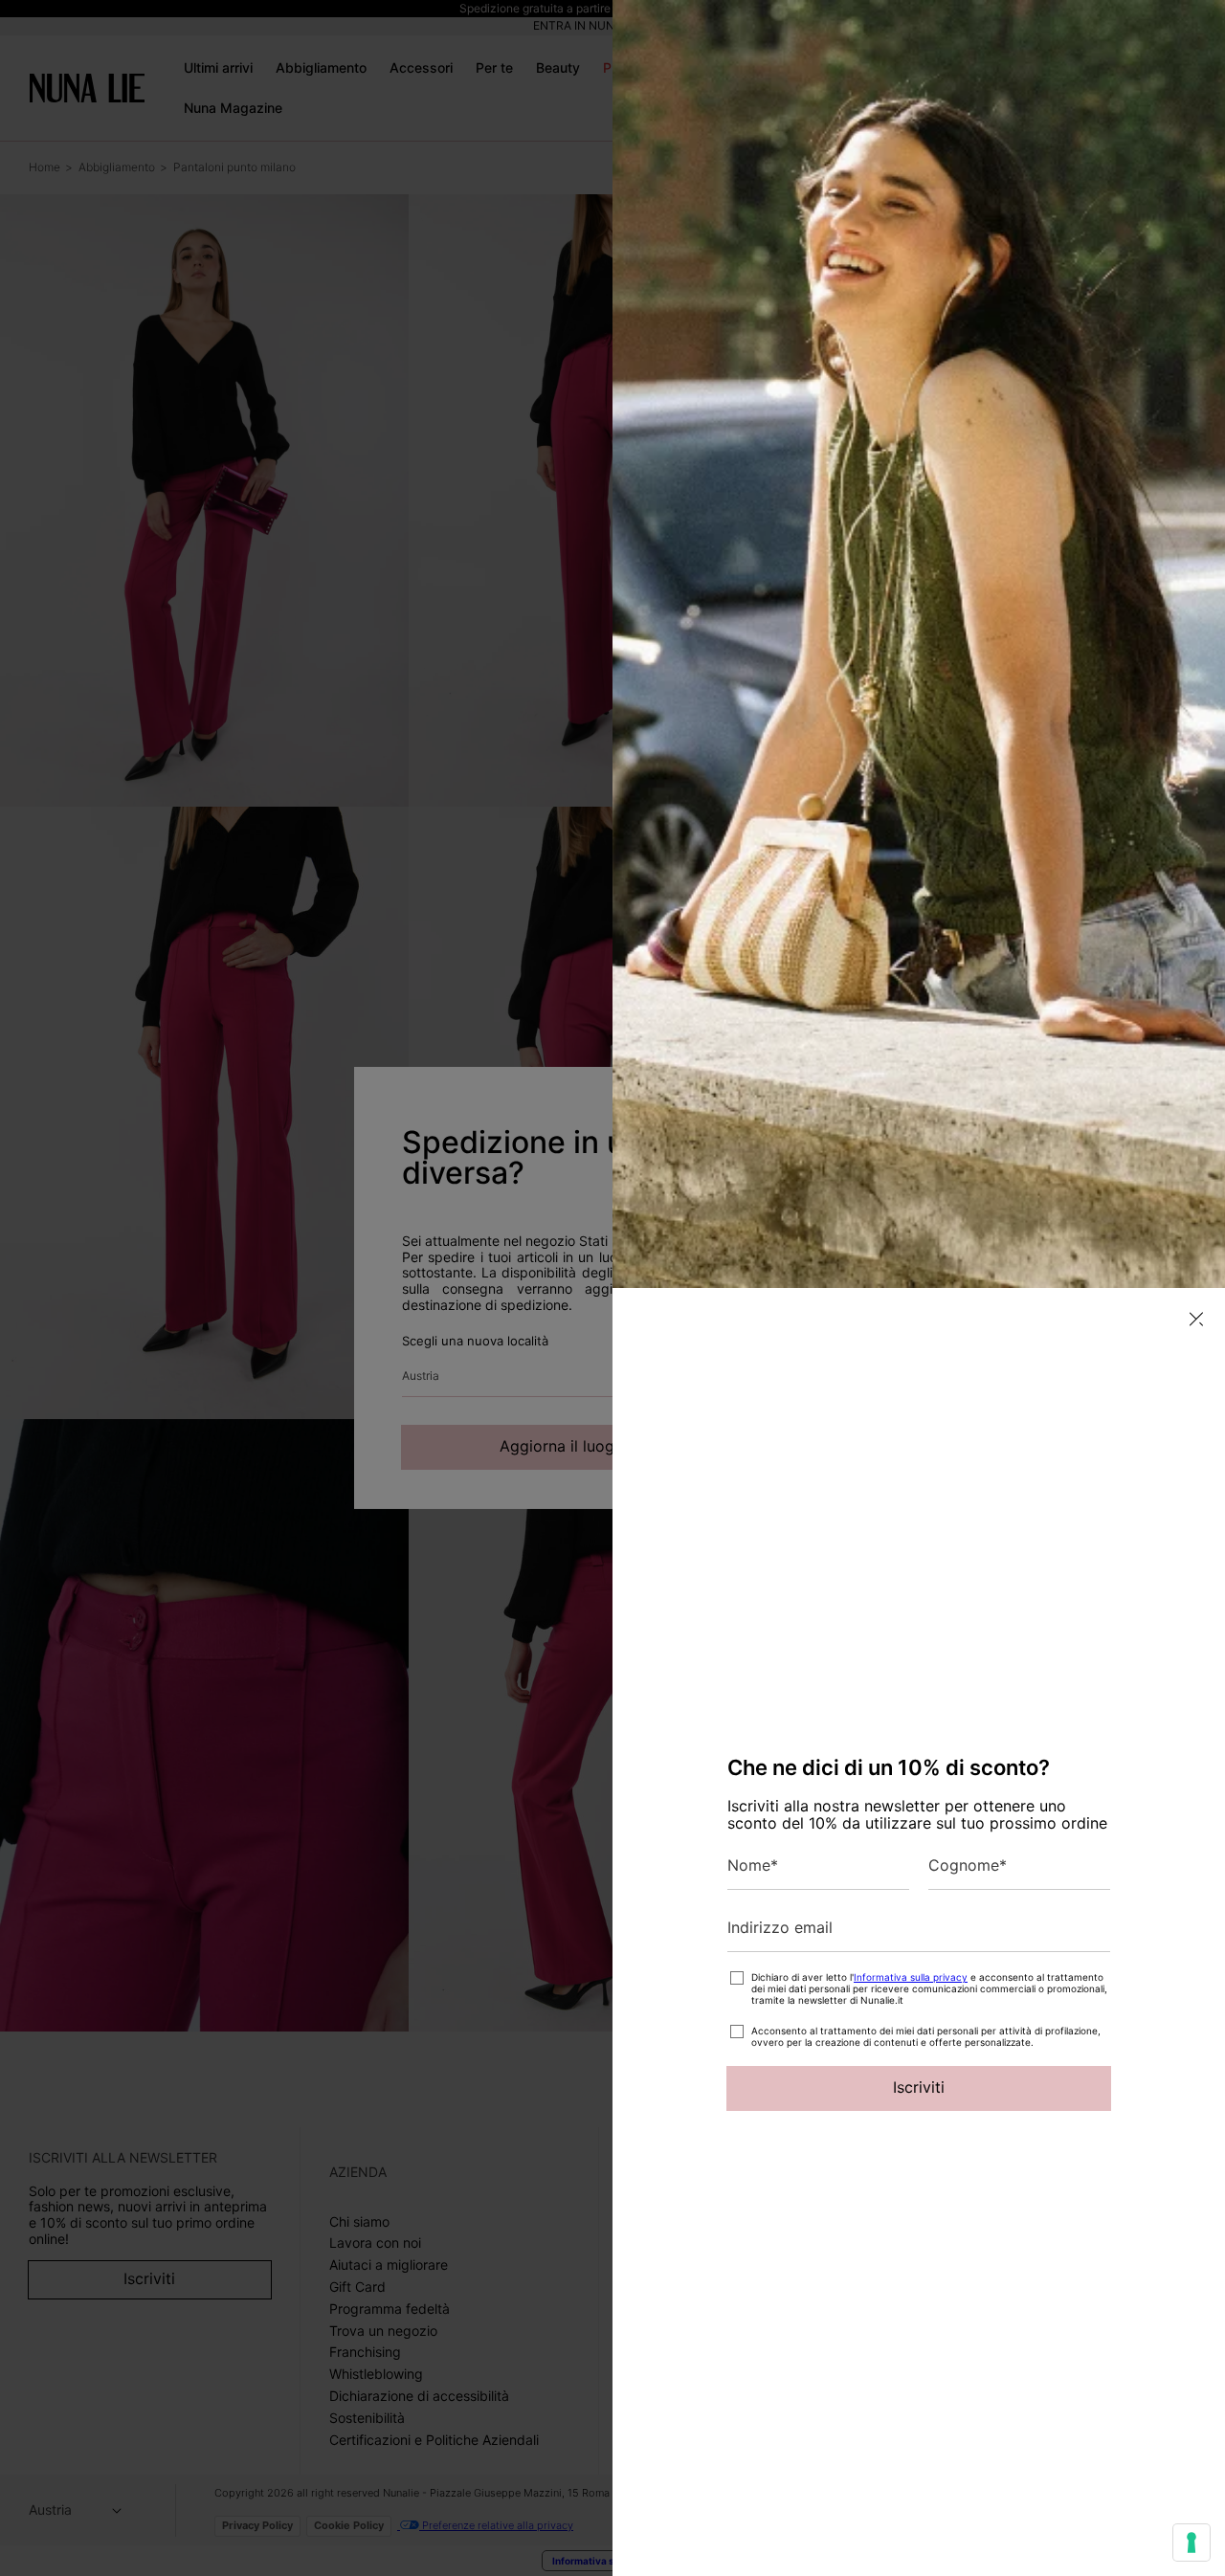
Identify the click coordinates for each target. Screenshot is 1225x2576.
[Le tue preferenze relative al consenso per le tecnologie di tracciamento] (1192, 2543)
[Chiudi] (1196, 1319)
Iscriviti (919, 2087)
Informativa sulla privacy (911, 1977)
